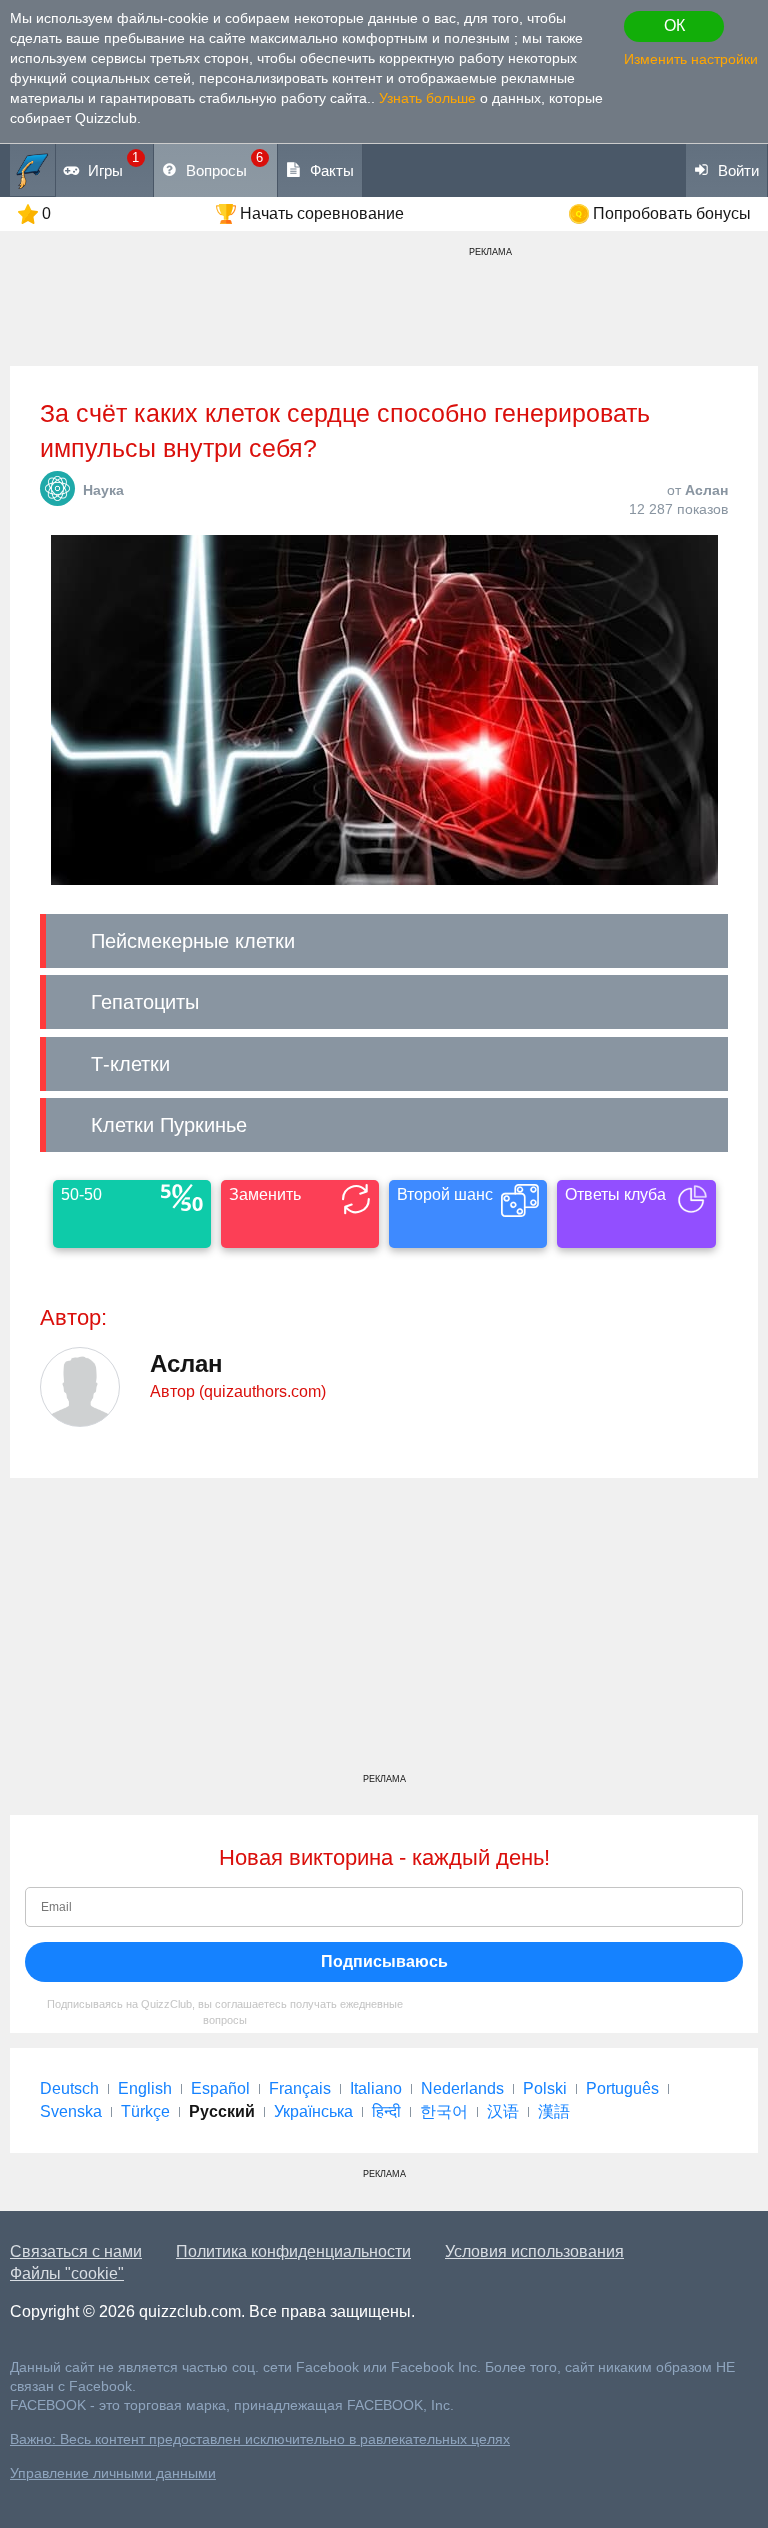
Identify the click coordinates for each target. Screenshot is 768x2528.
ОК (674, 25)
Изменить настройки (691, 59)
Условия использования (534, 2251)
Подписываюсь (384, 1961)
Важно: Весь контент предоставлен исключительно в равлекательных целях (260, 2439)
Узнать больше (427, 98)
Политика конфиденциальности (293, 2251)
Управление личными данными (113, 2473)
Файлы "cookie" (67, 2273)
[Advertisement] (384, 1633)
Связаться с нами (76, 2251)
